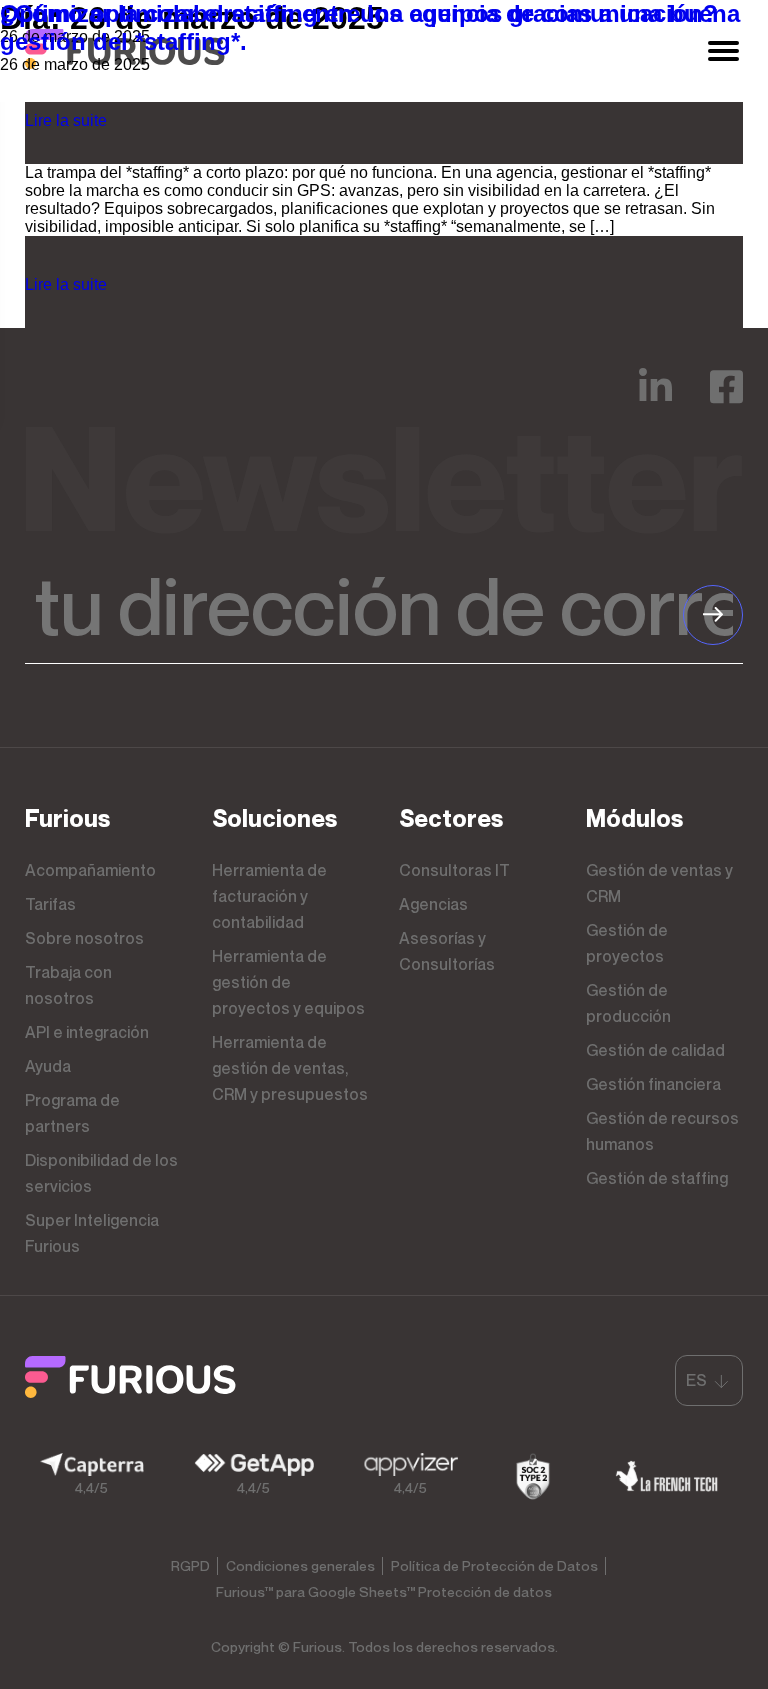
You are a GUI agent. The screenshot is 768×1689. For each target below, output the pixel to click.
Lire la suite (66, 120)
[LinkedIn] (655, 400)
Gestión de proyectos (627, 943)
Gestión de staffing (657, 1178)
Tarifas (50, 904)
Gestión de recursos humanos (662, 1131)
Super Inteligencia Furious (92, 1233)
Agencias (433, 904)
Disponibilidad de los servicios (101, 1173)
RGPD (190, 1565)
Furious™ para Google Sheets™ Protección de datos (384, 1591)
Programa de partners (72, 1113)
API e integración (87, 1032)
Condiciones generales (300, 1565)
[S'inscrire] (713, 615)
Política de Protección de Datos (494, 1565)
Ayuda (48, 1066)
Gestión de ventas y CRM (659, 883)
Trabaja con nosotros (68, 985)
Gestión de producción (628, 1003)
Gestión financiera (653, 1084)
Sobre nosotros (84, 938)
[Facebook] (726, 400)
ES (696, 1380)
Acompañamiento (90, 870)
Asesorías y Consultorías (447, 951)
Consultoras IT (454, 870)
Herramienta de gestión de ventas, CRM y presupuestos (290, 1068)
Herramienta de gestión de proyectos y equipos (288, 982)
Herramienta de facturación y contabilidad (269, 896)
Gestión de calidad (655, 1050)
